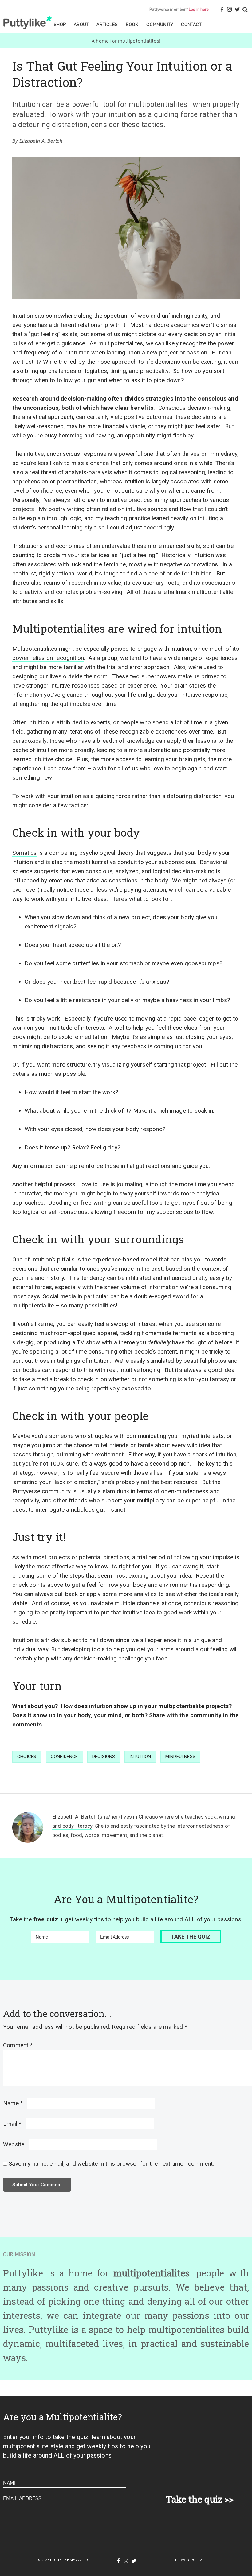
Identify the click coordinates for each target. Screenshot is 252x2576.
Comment (18, 2045)
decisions (104, 1757)
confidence (64, 1757)
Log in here (199, 9)
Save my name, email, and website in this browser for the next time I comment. (111, 2164)
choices (27, 1757)
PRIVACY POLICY (189, 2560)
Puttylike (28, 22)
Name (13, 2103)
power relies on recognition (48, 658)
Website (14, 2144)
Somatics (25, 853)
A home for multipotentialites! (126, 41)
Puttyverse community (41, 1491)
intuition (140, 1757)
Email (12, 2124)
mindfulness (180, 1757)
